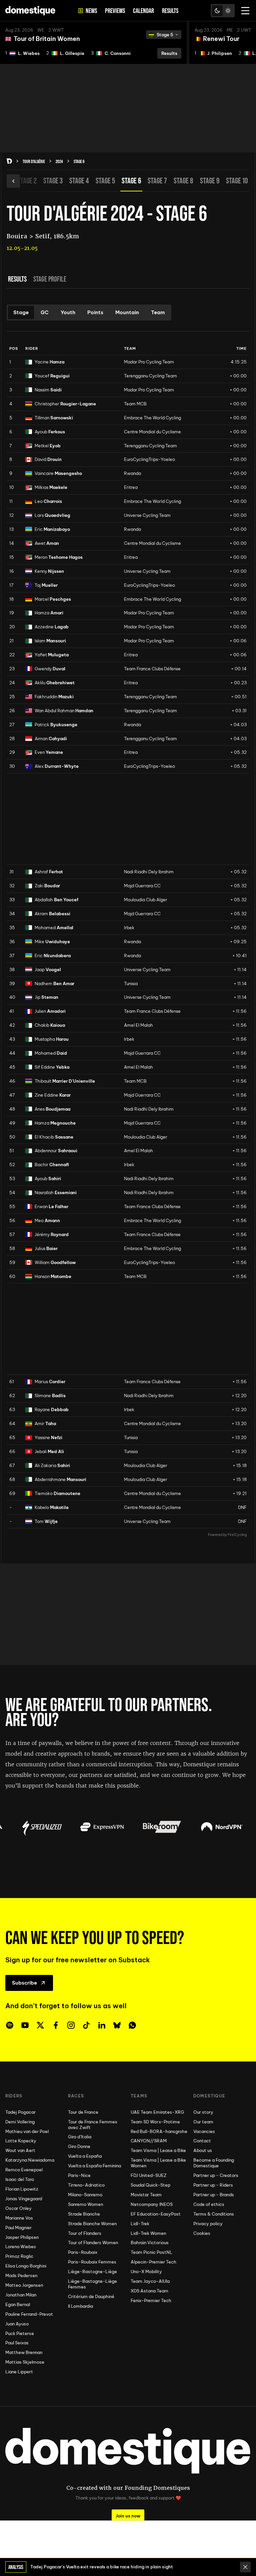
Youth (68, 312)
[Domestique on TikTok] (86, 2025)
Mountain (127, 312)
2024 (59, 161)
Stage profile (50, 279)
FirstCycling (237, 1535)
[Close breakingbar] (245, 2567)
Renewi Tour (221, 39)
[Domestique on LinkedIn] (102, 2025)
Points (95, 312)
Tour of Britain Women (47, 39)
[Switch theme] (223, 11)
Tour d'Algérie (34, 161)
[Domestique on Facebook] (56, 2025)
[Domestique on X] (40, 2025)
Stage (21, 312)
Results (17, 279)
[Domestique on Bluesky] (117, 2025)
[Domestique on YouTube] (25, 2025)
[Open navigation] (245, 11)
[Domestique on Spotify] (10, 2025)
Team (158, 312)
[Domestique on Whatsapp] (132, 2025)
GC (45, 312)
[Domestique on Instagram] (71, 2025)
